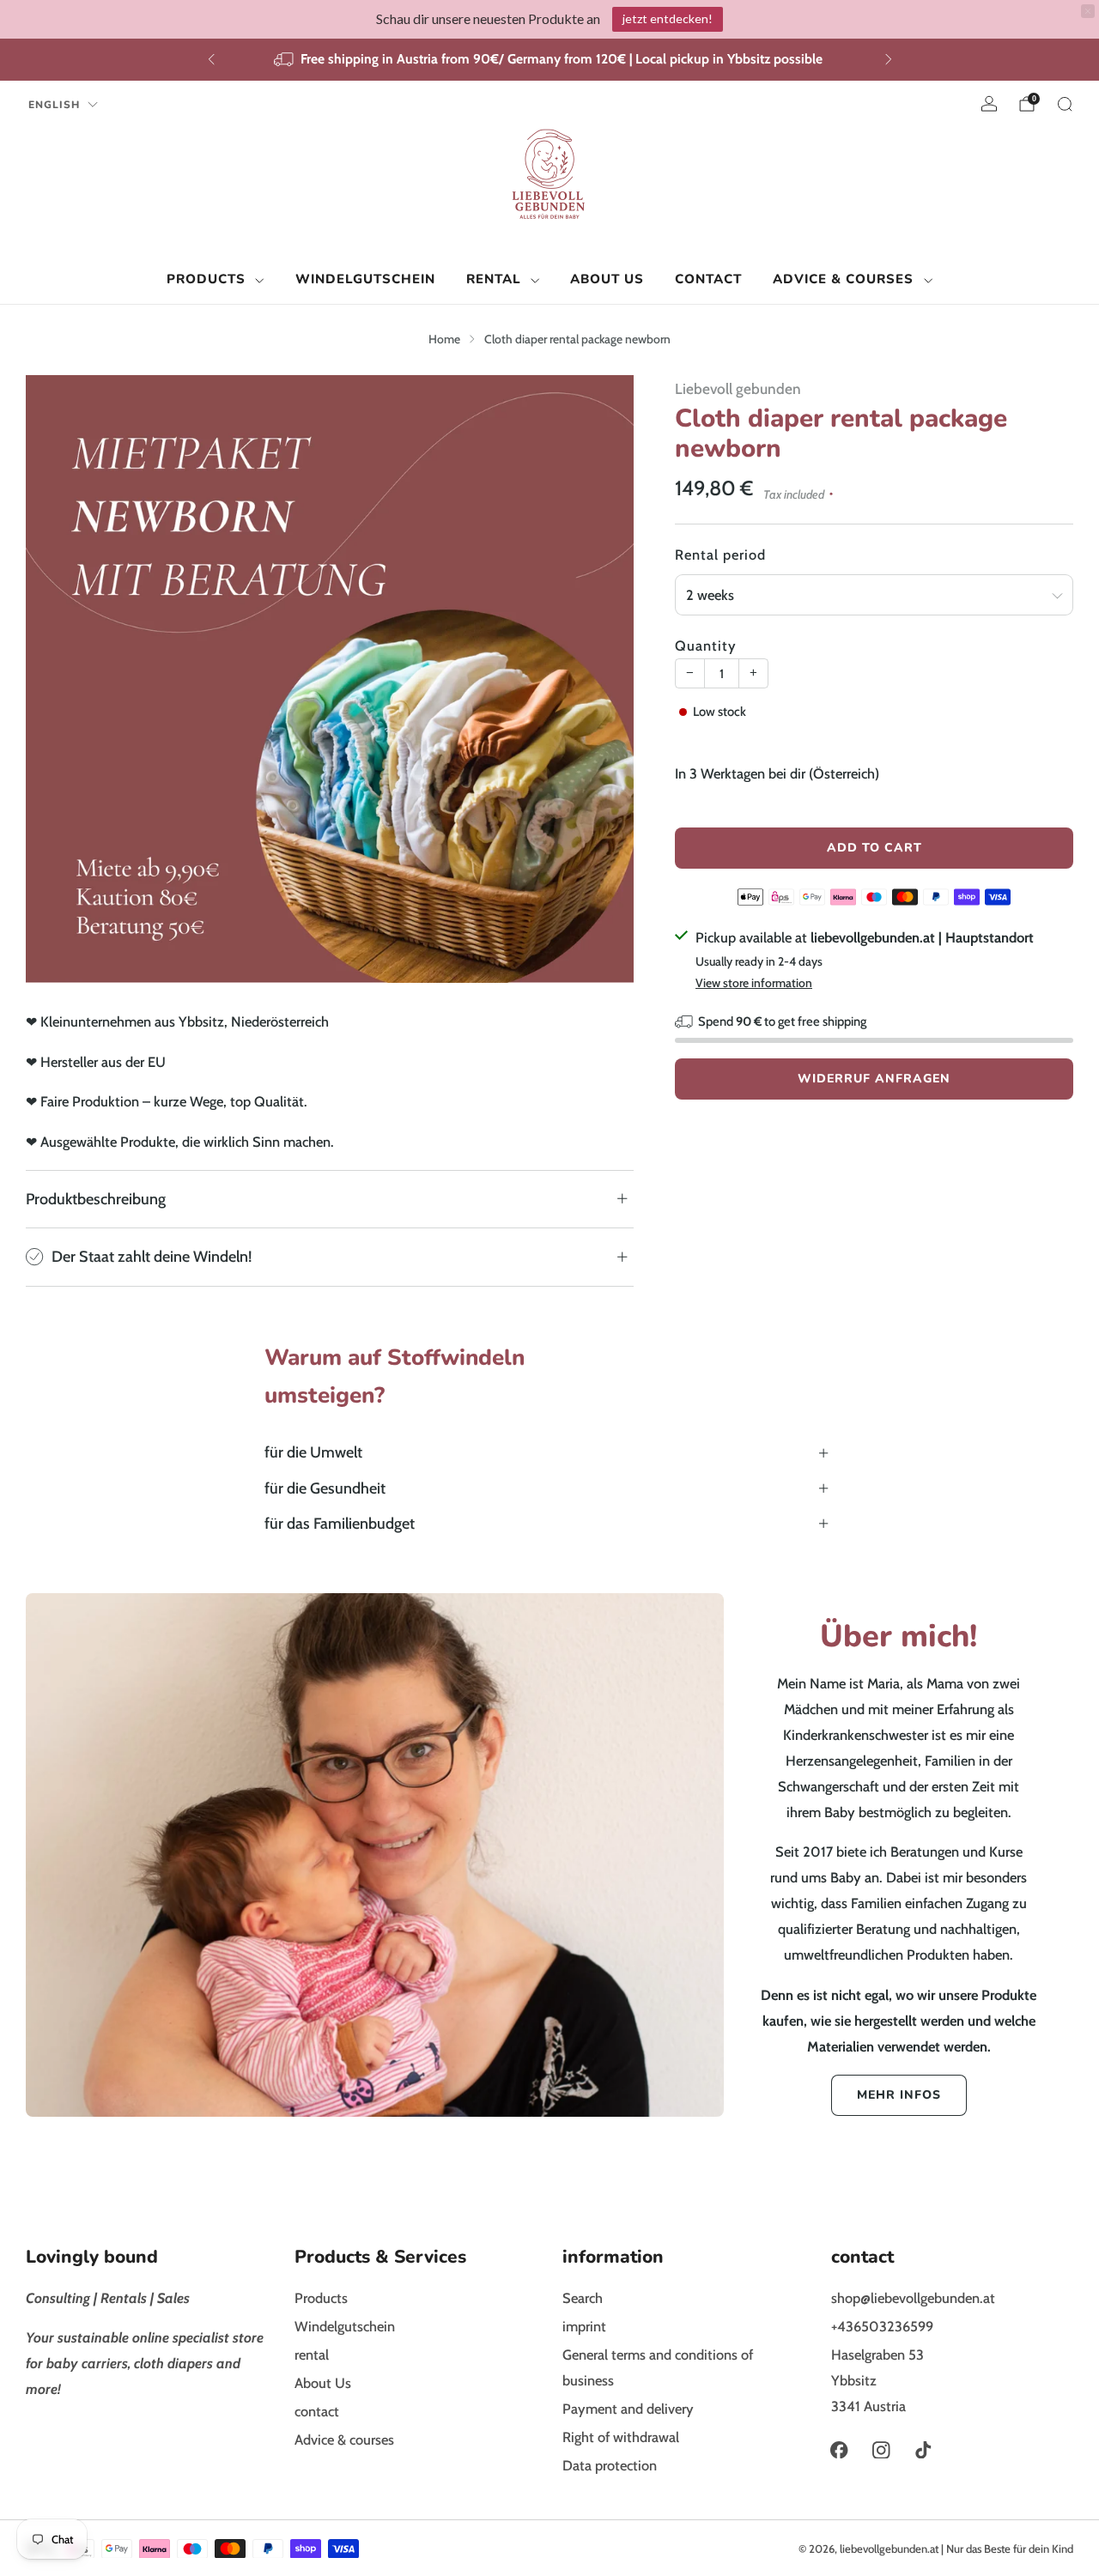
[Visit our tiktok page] (923, 2450)
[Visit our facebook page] (839, 2450)
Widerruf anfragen (874, 1079)
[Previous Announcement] (211, 59)
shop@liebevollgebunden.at (913, 2298)
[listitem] (550, 60)
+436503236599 (882, 2326)
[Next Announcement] (889, 59)
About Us (607, 279)
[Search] (1065, 104)
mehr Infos (899, 2095)
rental (494, 279)
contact (708, 279)
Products (206, 279)
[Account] (989, 104)
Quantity (706, 646)
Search (583, 2298)
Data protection (610, 2465)
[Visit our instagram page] (881, 2450)
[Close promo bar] (1088, 11)
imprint (584, 2326)
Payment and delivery (628, 2409)
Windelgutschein (365, 279)
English (54, 105)
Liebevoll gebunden (738, 388)
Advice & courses (843, 279)
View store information (754, 983)
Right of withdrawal (621, 2437)
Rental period (720, 555)
